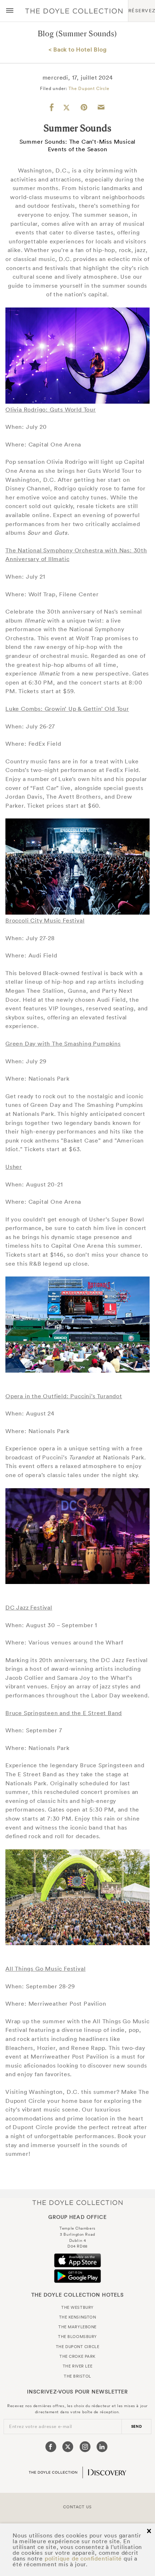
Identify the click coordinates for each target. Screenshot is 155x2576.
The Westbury (77, 2307)
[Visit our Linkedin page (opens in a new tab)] (102, 2447)
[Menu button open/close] (10, 11)
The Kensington (78, 2317)
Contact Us (77, 2507)
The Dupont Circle (89, 88)
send (137, 2426)
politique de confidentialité (83, 2558)
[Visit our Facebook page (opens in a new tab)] (51, 2447)
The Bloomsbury (77, 2337)
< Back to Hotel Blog (78, 49)
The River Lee (77, 2366)
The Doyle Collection (77, 2202)
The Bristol (77, 2376)
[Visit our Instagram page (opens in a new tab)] (85, 2447)
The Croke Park (77, 2356)
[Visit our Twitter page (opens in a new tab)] (68, 2447)
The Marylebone (77, 2327)
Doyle (74, 11)
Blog (46, 34)
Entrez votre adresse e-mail (41, 2426)
